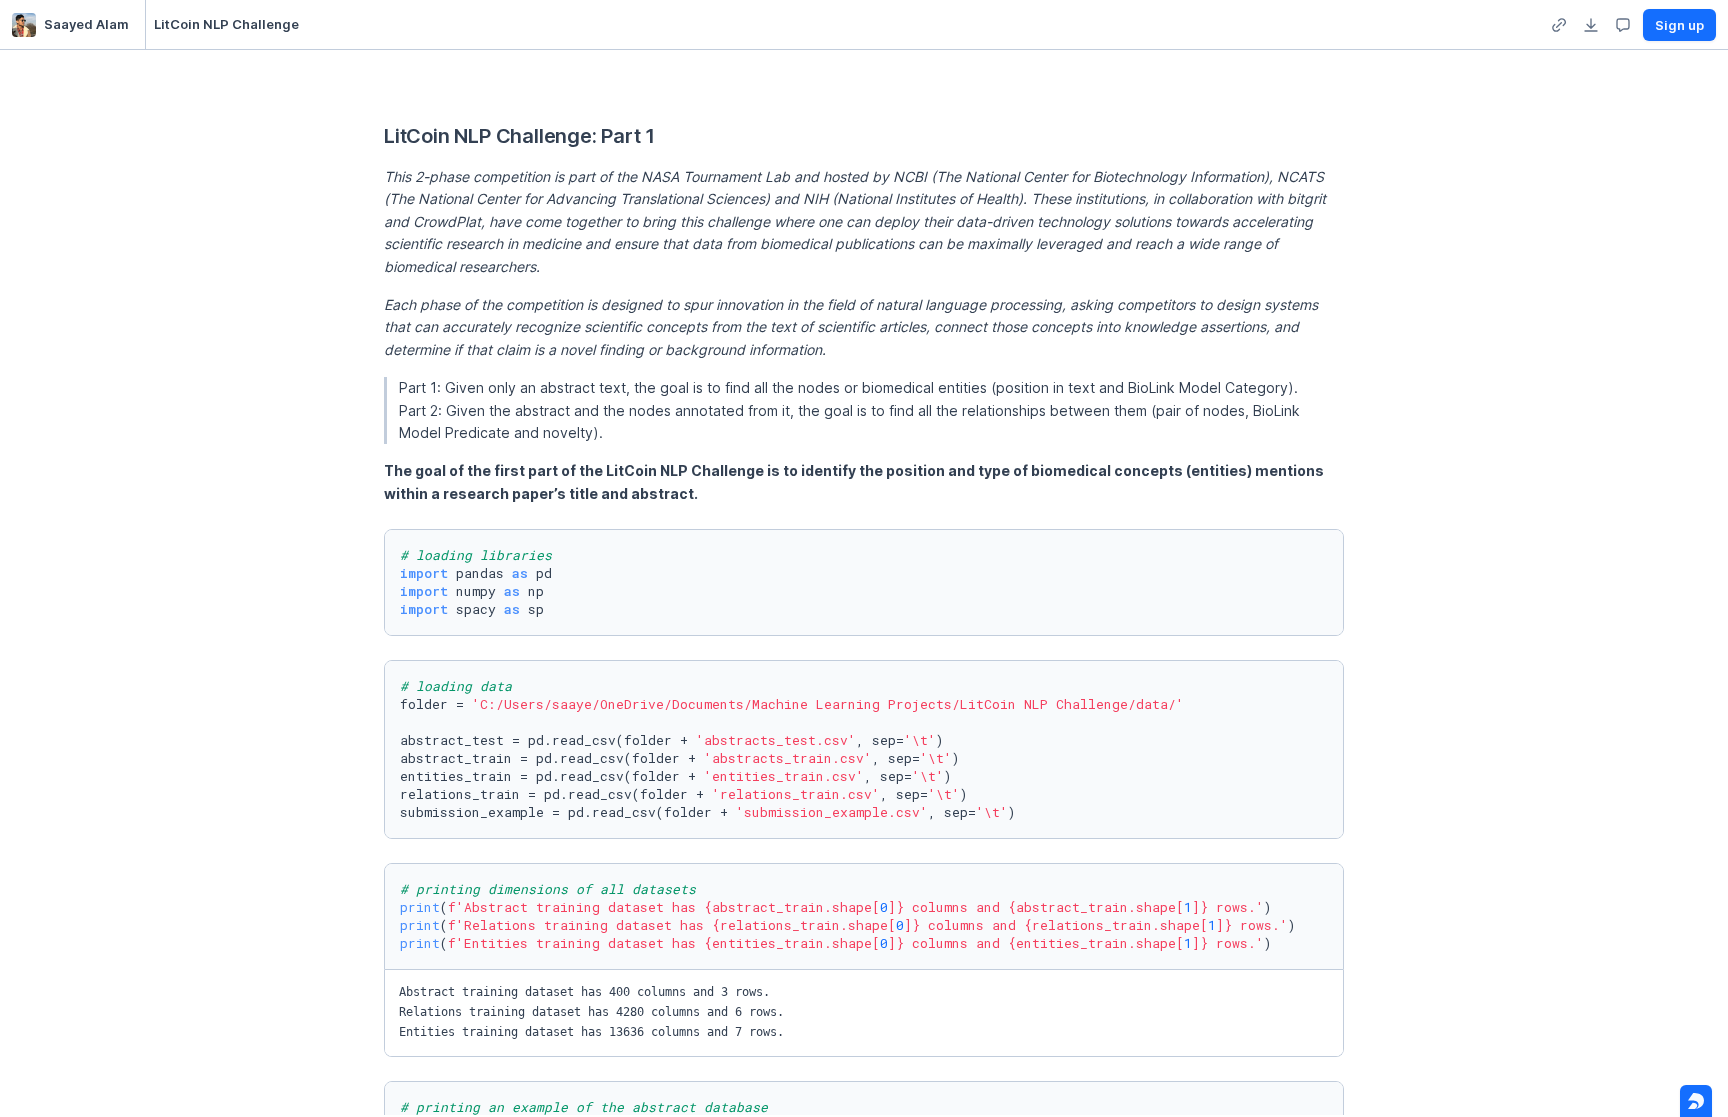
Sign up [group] (1679, 25)
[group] (1559, 25)
